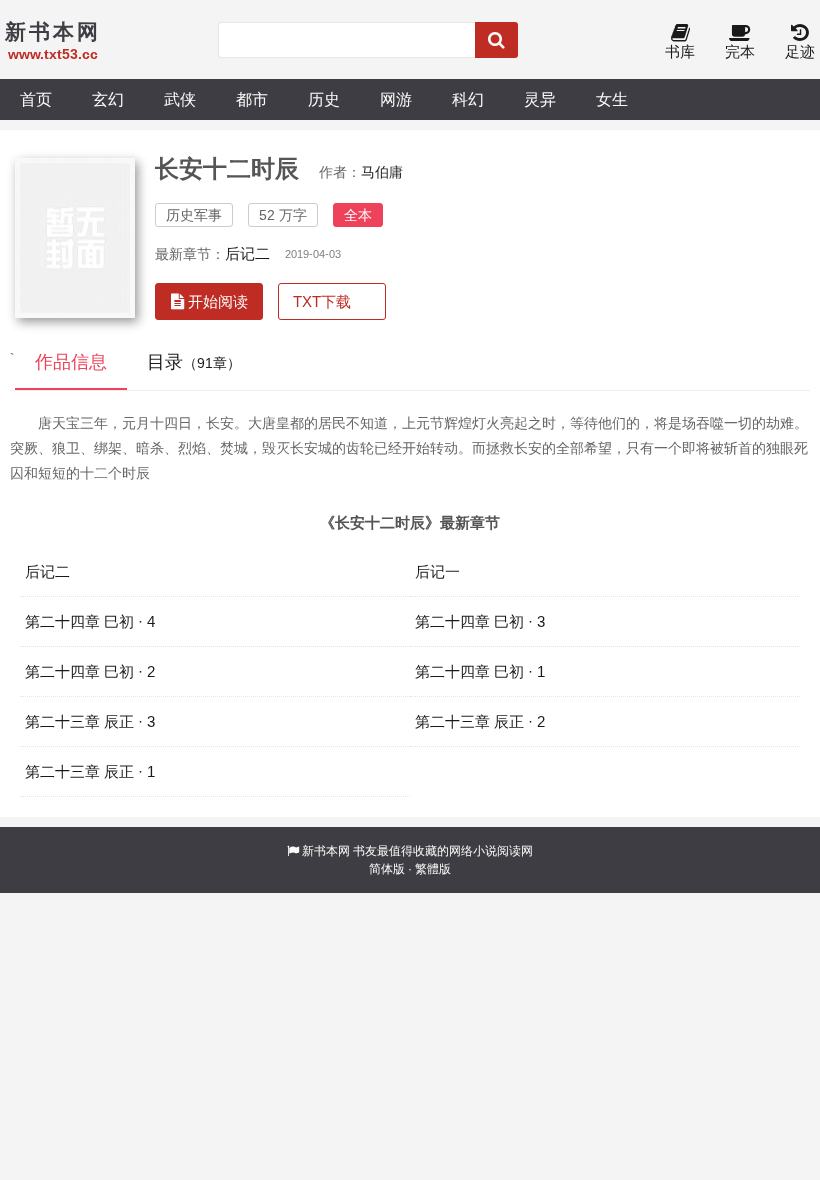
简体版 (387, 869)
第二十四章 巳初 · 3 (480, 621)
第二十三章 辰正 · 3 (90, 721)
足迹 (800, 51)
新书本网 (326, 851)
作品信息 (71, 362)
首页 (36, 99)
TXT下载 (322, 301)
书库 (680, 51)
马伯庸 (382, 172)
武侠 (180, 99)
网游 (396, 99)
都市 (252, 99)
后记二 (247, 253)
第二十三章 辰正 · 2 (480, 721)
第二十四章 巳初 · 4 (90, 621)
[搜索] (496, 40)
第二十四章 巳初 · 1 (480, 671)
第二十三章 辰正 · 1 (90, 771)
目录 (194, 362)
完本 (740, 51)
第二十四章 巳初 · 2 (90, 671)
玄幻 (108, 99)
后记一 (437, 571)
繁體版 (433, 869)
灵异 (540, 99)
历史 (324, 99)
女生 (612, 99)
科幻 (468, 99)
